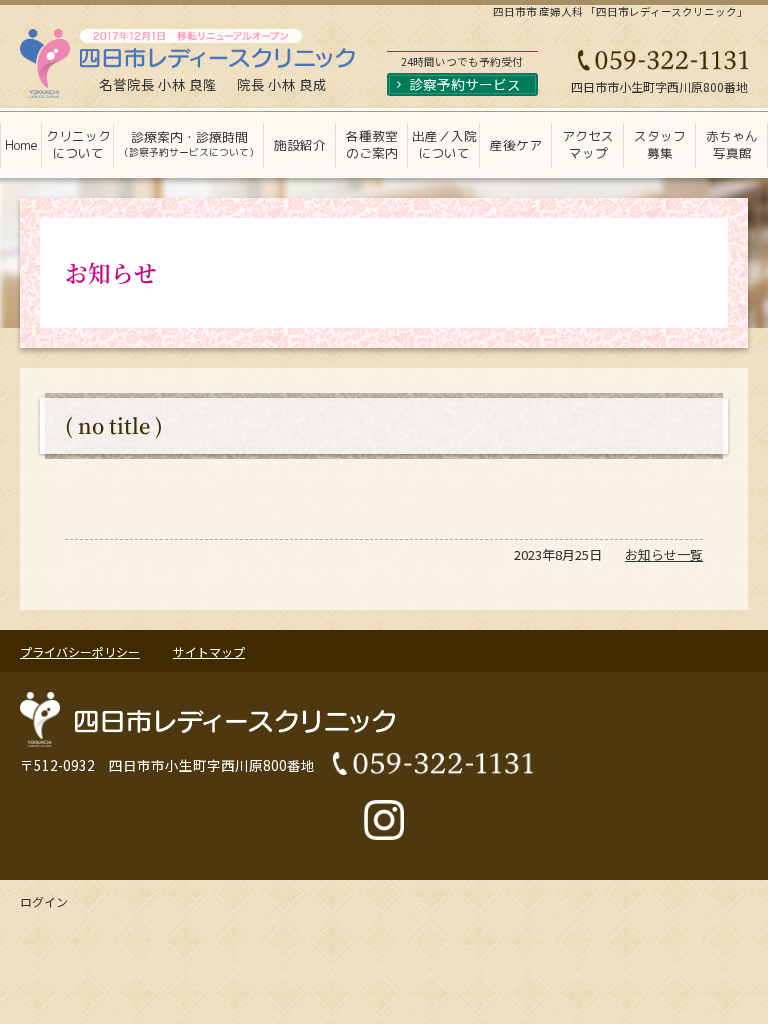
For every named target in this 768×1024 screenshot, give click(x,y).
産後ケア (516, 145)
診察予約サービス (465, 84)
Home (21, 145)
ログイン (44, 901)
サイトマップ (209, 651)
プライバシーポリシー (80, 651)
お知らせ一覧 (664, 554)
